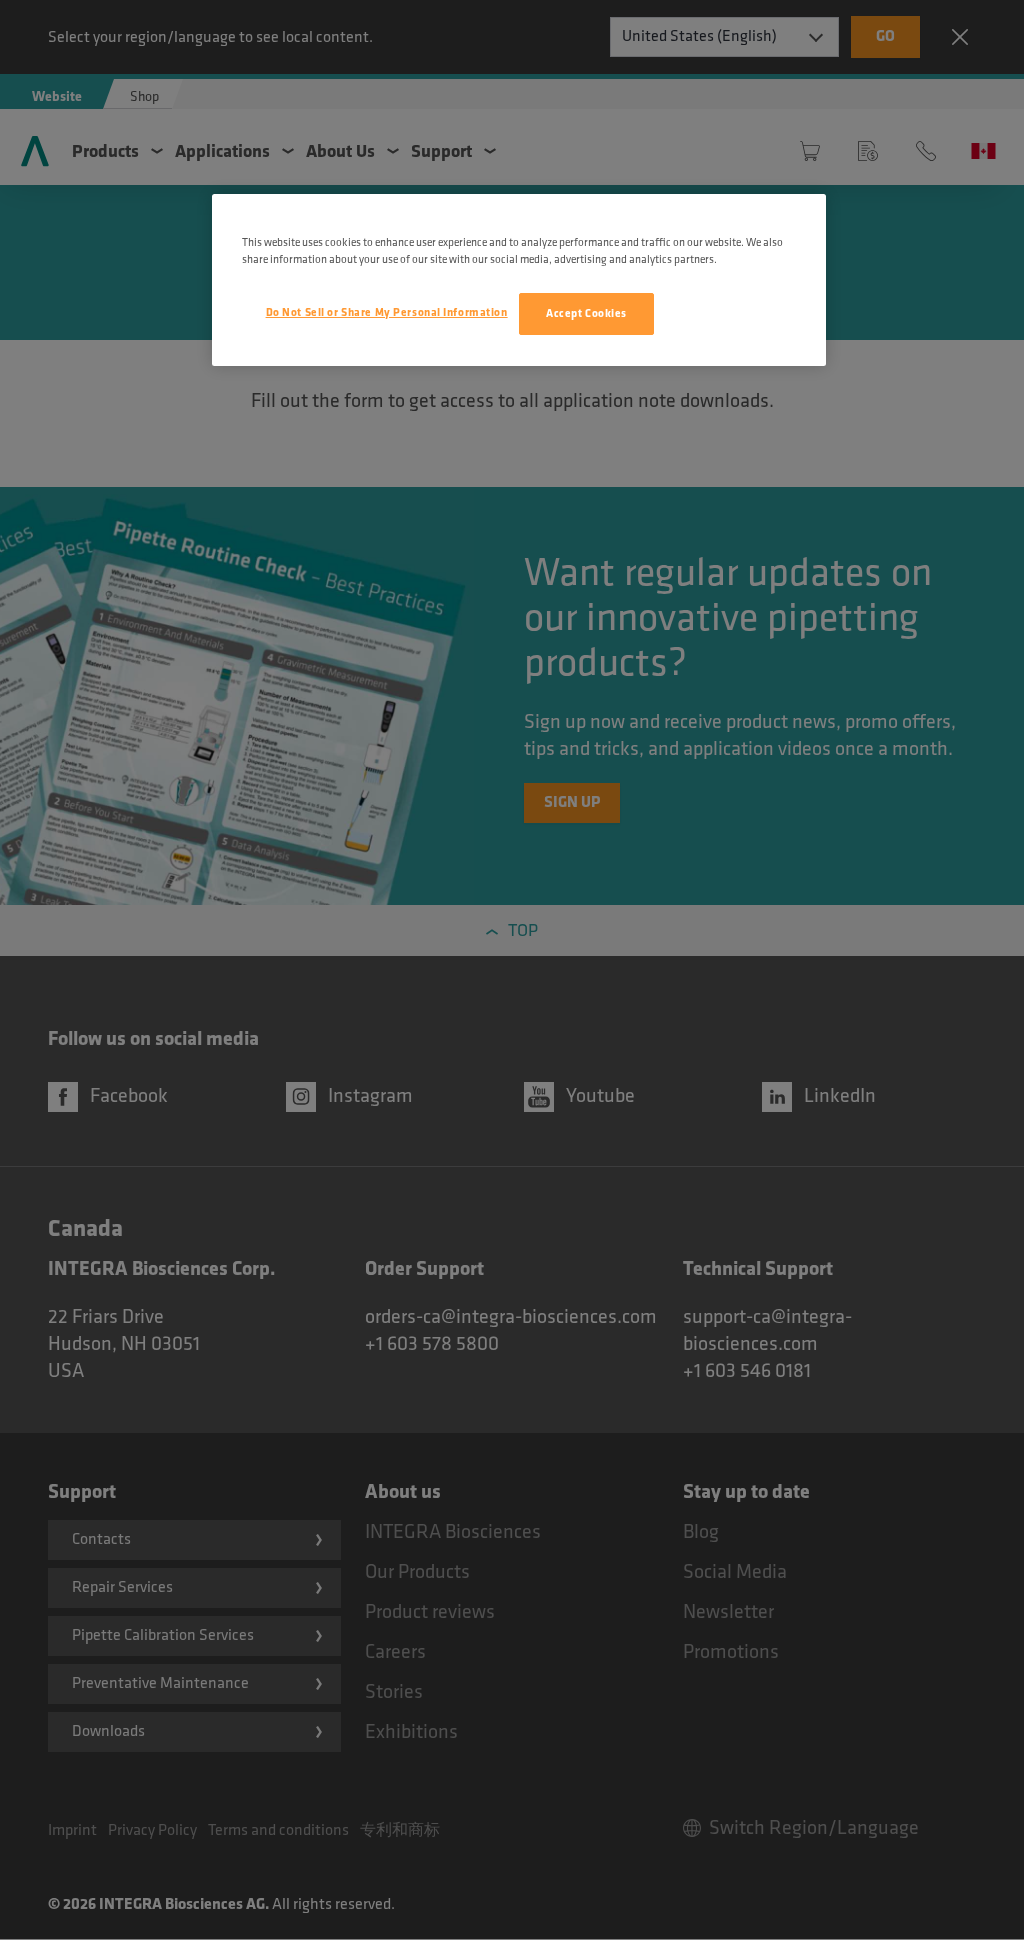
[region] (519, 280)
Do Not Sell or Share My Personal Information (387, 312)
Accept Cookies (586, 313)
